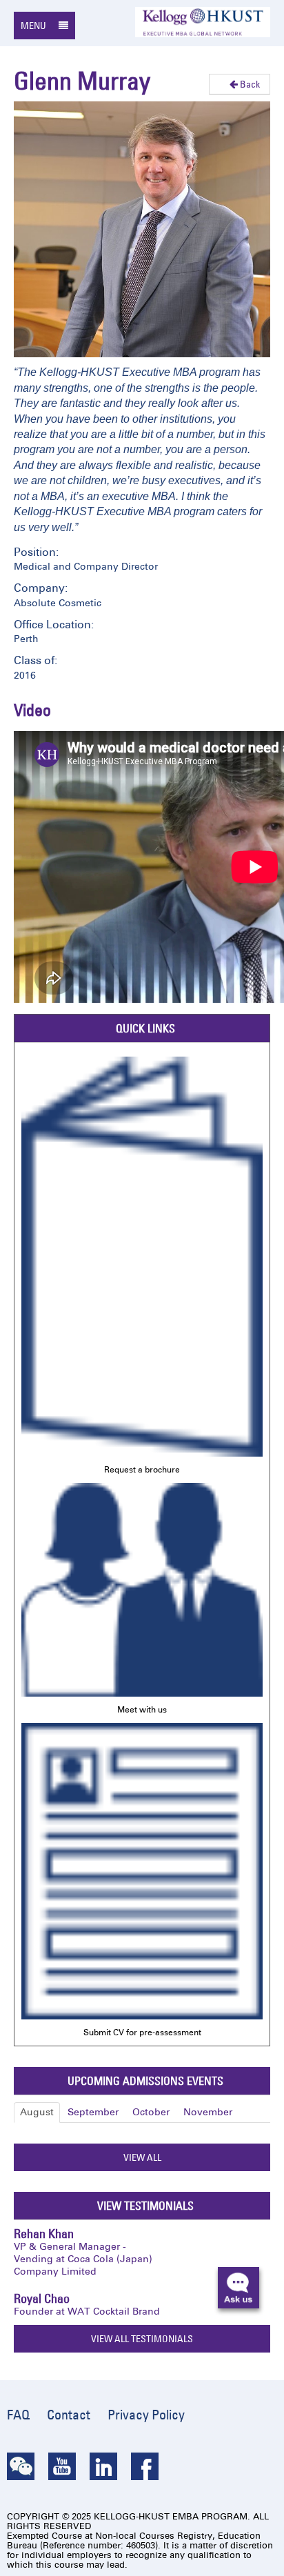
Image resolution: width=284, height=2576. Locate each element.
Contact (69, 2415)
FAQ (18, 2415)
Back (249, 84)
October (151, 2112)
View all (142, 2157)
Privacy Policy (146, 2415)
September (93, 2112)
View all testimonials (142, 2339)
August (37, 2112)
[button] (244, 2293)
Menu (34, 26)
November (208, 2112)
